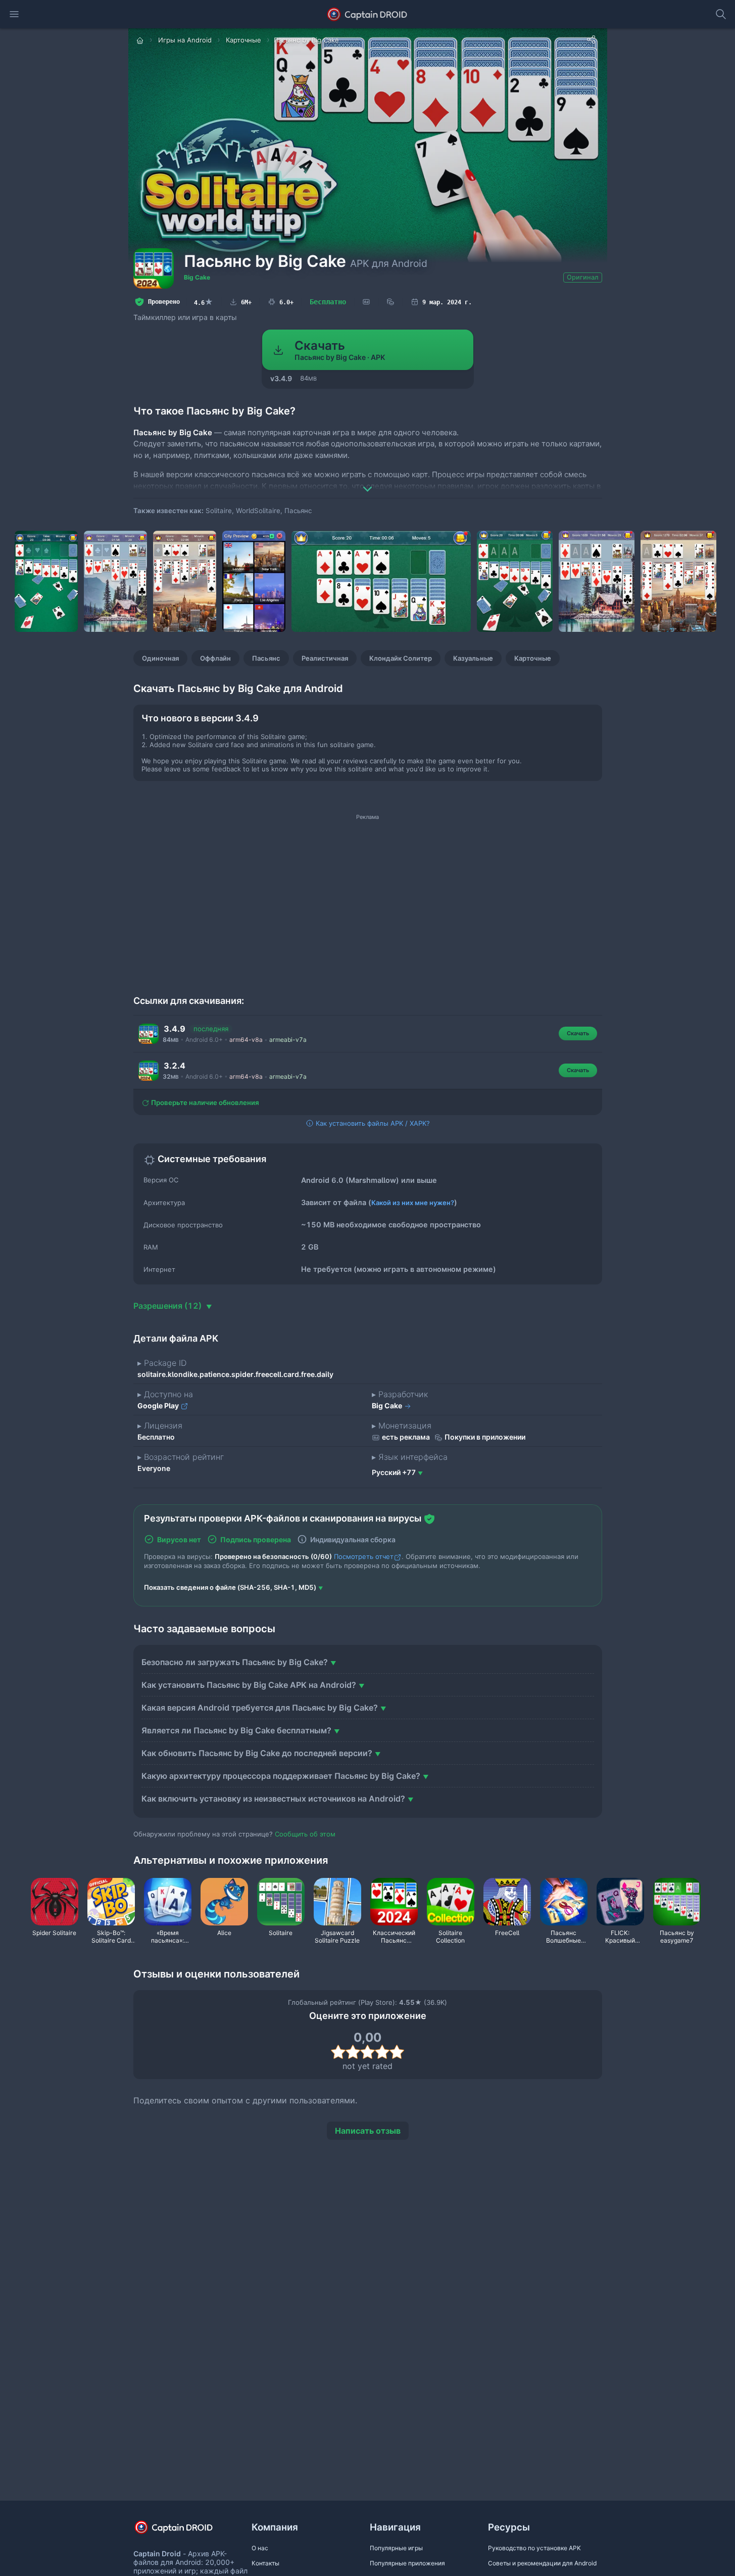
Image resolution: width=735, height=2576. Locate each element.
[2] (353, 2052)
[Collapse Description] (368, 482)
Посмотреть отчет (364, 1556)
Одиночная (160, 658)
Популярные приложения (407, 2563)
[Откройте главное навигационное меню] (14, 14)
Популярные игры (396, 2548)
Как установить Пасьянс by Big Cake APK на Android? (249, 1685)
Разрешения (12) (168, 1306)
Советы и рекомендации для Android (542, 2563)
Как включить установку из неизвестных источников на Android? (273, 1799)
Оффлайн (215, 658)
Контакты (265, 2563)
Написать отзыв (368, 2131)
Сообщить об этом (305, 1834)
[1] (338, 2052)
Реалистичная (325, 658)
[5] (397, 2052)
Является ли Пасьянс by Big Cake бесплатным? (236, 1730)
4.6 (204, 302)
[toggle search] (721, 14)
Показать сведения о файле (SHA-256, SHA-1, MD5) (230, 1587)
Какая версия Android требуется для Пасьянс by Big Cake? (260, 1708)
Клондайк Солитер (401, 658)
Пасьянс (266, 658)
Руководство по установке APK (534, 2548)
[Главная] (141, 40)
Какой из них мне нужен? (413, 1203)
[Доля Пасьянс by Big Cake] (591, 39)
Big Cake (197, 277)
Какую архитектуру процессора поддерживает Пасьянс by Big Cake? (281, 1776)
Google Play (159, 1406)
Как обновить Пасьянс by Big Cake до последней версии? (257, 1753)
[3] (367, 2052)
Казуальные (473, 658)
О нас (260, 2548)
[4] (382, 2052)
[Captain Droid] (182, 2531)
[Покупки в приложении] (390, 302)
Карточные (533, 658)
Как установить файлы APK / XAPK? (372, 1123)
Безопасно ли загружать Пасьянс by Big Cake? (235, 1662)
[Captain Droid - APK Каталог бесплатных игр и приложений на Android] (367, 14)
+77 (394, 1472)
